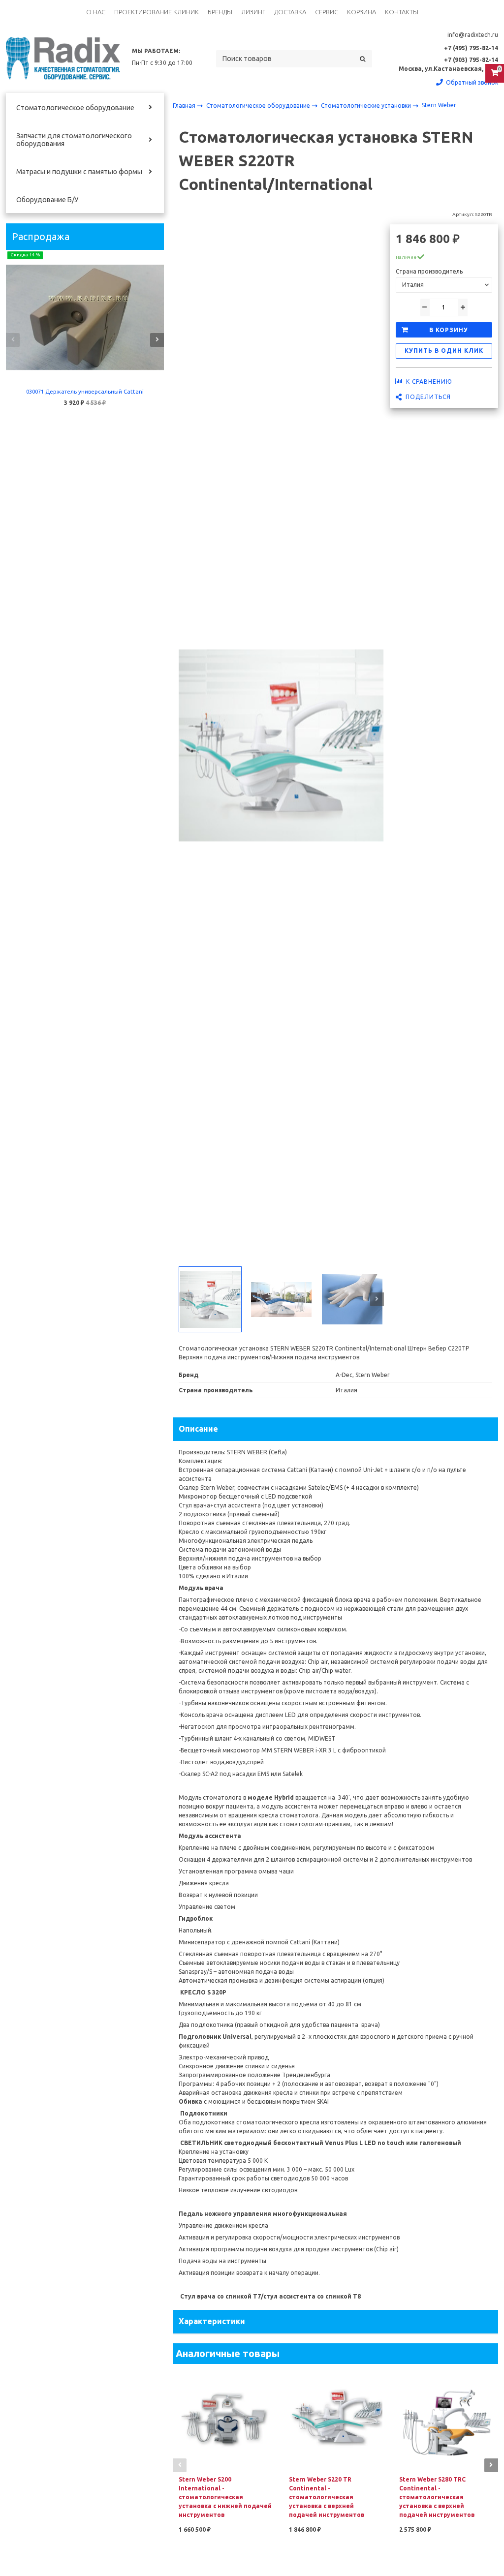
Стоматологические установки (367, 106)
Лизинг (253, 12)
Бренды (220, 12)
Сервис (327, 12)
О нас (96, 12)
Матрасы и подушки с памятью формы (79, 172)
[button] (13, 340)
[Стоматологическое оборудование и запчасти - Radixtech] (63, 59)
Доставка (290, 12)
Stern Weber (439, 105)
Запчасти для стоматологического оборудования (74, 140)
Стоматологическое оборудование (75, 108)
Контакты (402, 12)
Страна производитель (429, 271)
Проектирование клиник (157, 12)
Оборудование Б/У (47, 200)
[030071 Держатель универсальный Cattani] (85, 317)
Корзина (362, 12)
